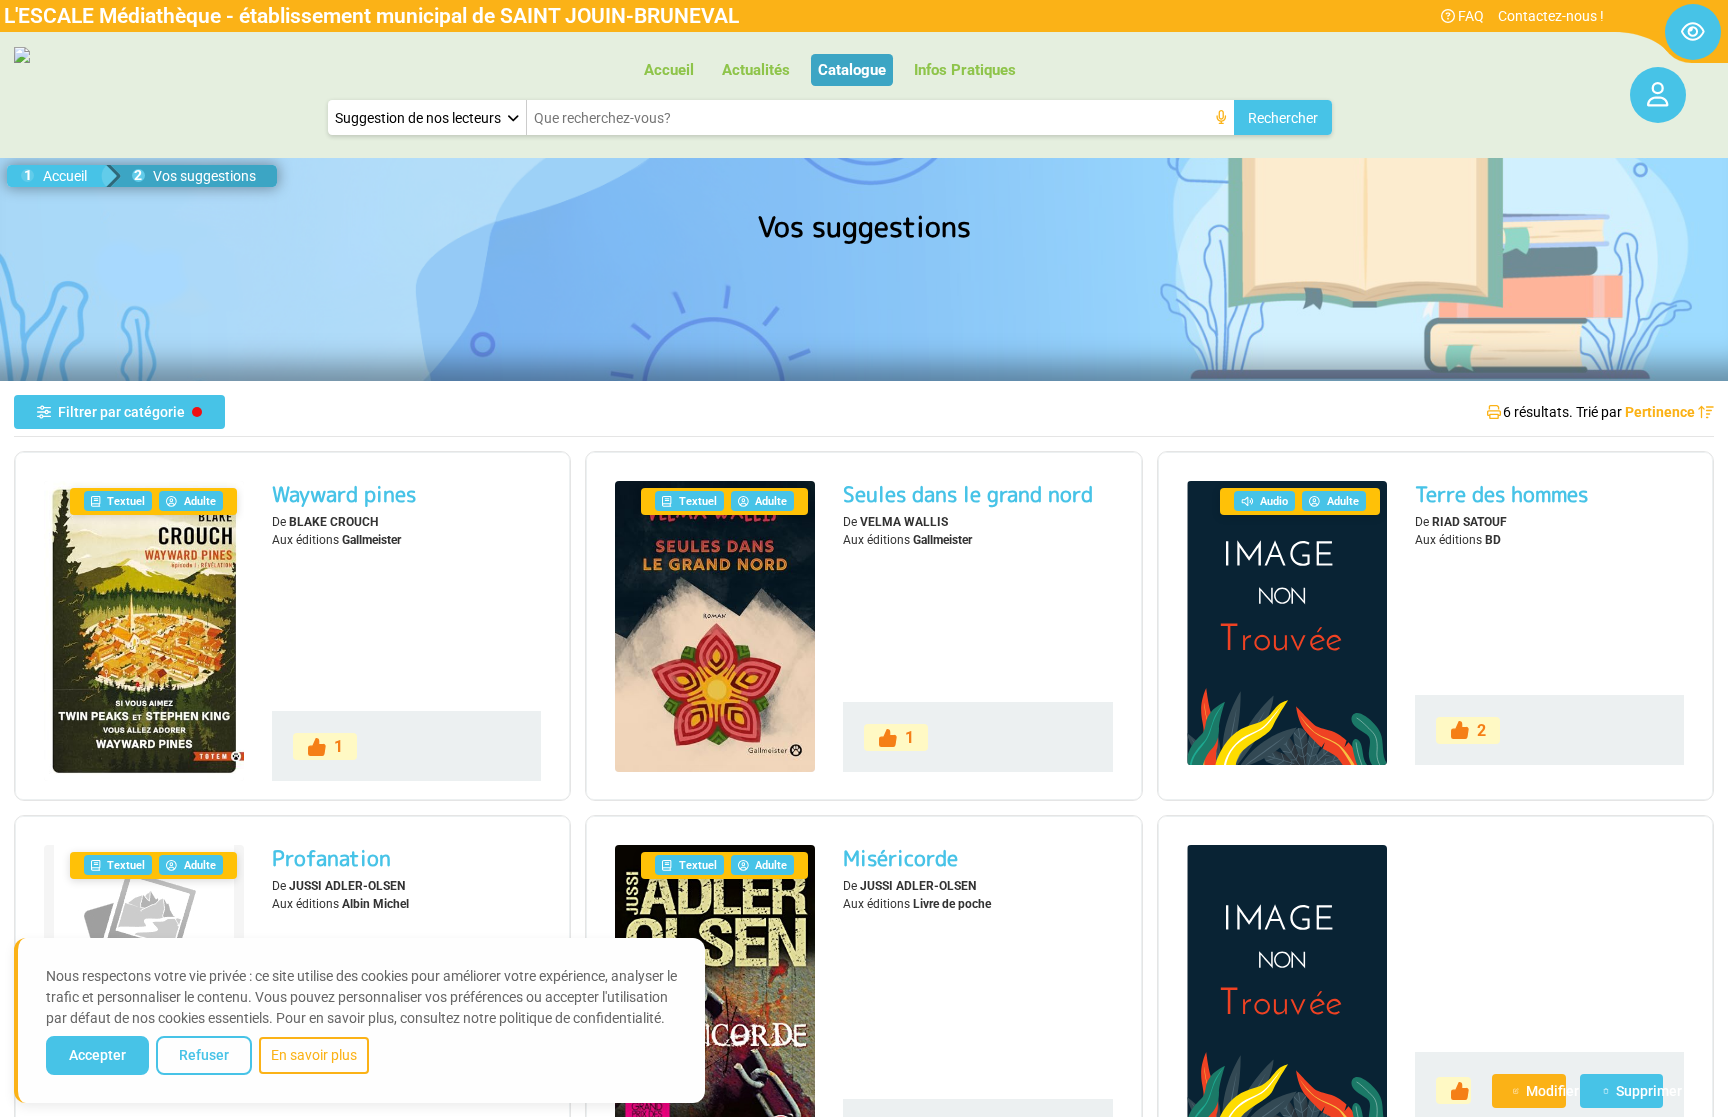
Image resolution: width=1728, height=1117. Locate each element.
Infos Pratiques (965, 70)
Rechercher (1283, 118)
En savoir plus (314, 1055)
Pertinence (1661, 412)
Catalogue (852, 70)
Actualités (756, 70)
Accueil (669, 70)
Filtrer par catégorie (121, 412)
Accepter (97, 1055)
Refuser (204, 1055)
